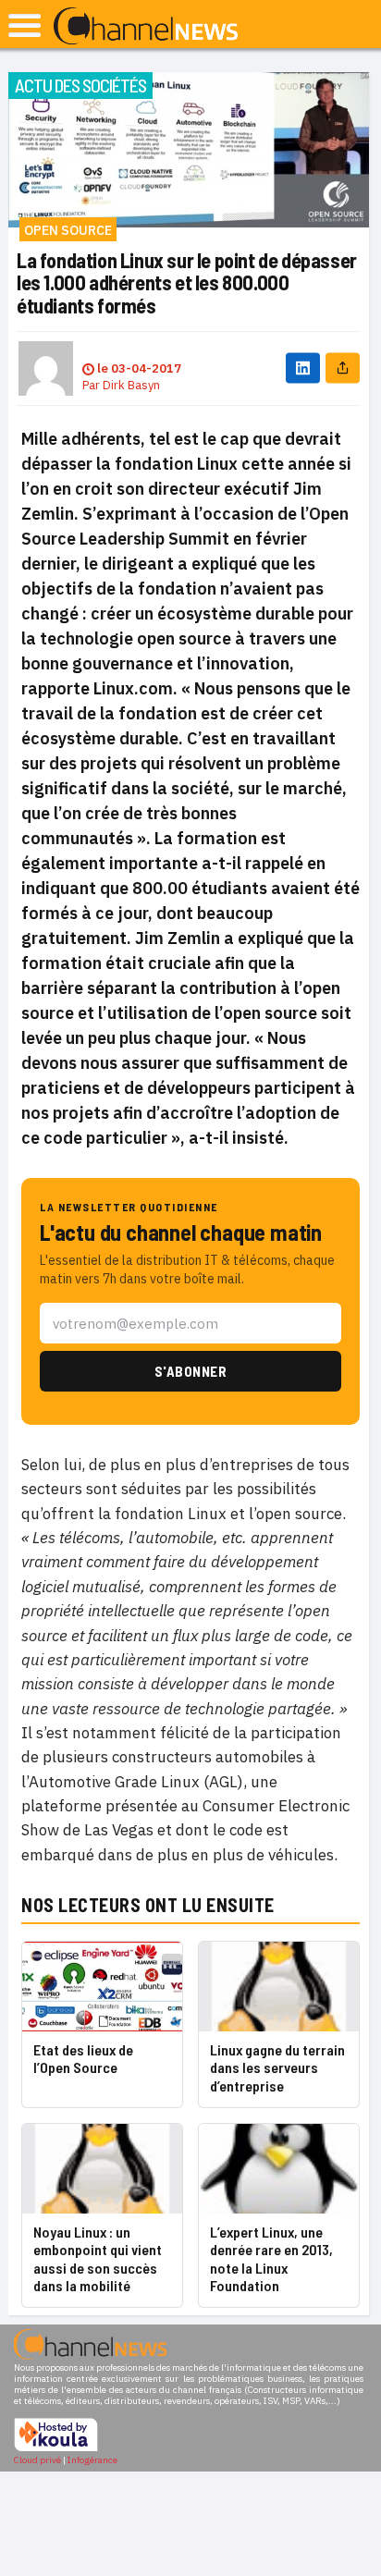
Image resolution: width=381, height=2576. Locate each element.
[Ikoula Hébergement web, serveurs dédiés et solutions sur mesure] (56, 2449)
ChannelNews (146, 27)
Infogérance (92, 2460)
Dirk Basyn (131, 385)
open (25, 25)
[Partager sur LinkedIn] (303, 368)
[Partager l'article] (343, 368)
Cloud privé (37, 2460)
